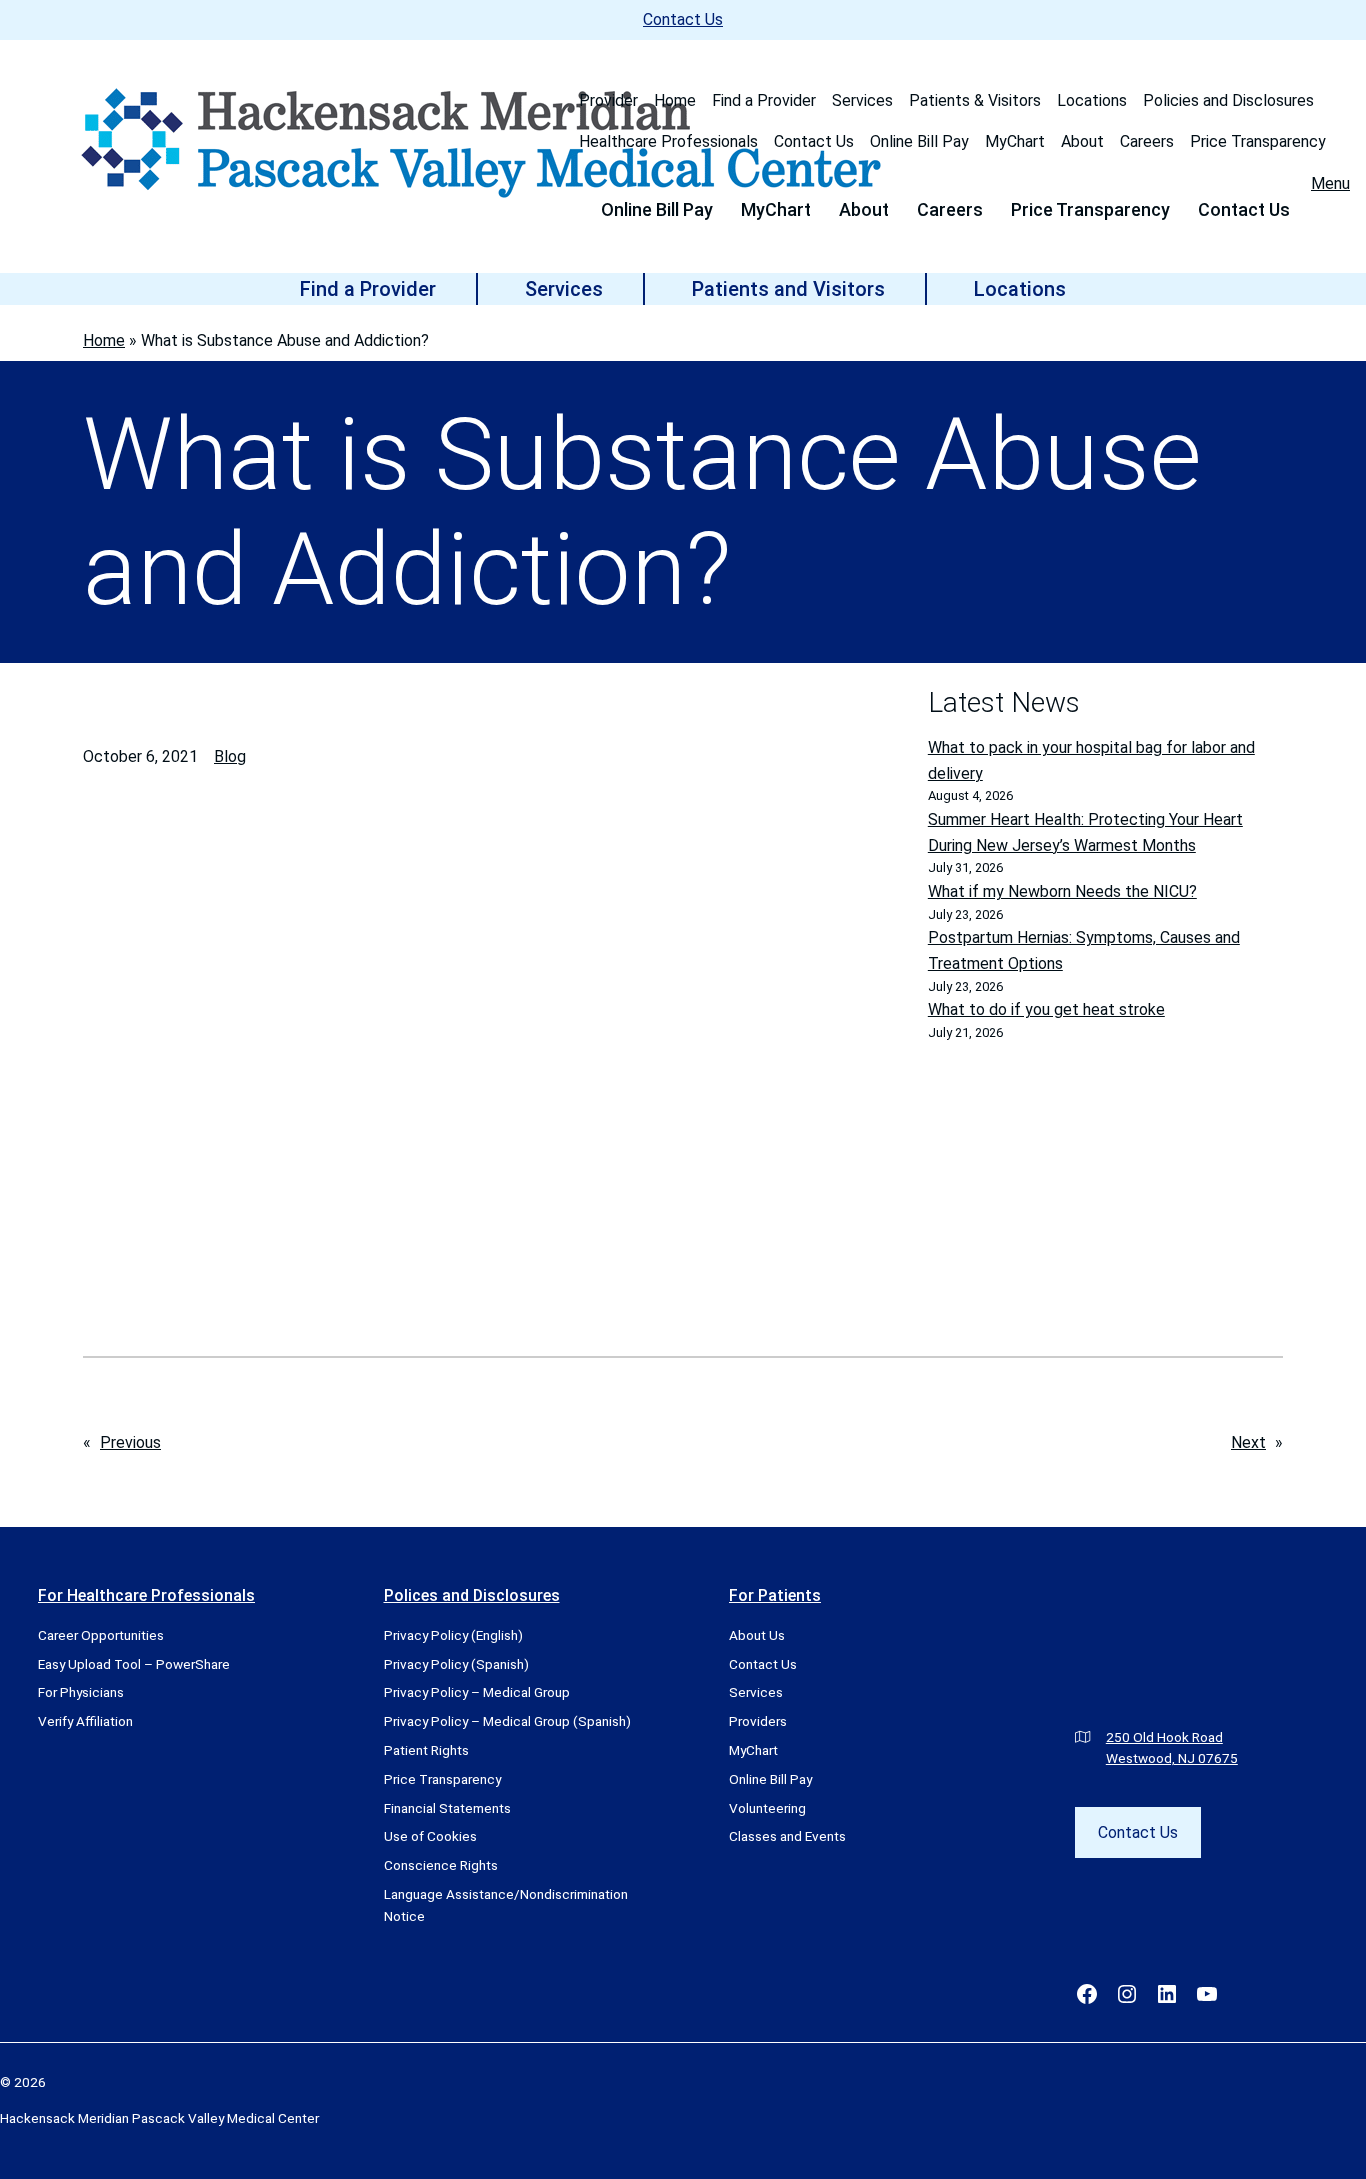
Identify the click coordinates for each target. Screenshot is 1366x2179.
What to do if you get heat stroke (1046, 1009)
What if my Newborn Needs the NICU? (1062, 891)
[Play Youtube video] (497, 1070)
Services (862, 100)
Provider (608, 100)
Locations (1092, 100)
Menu (1330, 183)
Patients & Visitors (975, 100)
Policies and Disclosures (1228, 100)
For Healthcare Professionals (146, 1595)
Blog (230, 756)
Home (675, 100)
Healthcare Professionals (668, 141)
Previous (130, 1442)
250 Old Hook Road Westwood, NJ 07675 (1172, 1748)
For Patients (775, 1595)
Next (1248, 1442)
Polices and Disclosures (472, 1595)
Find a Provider (764, 100)
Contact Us (683, 19)
